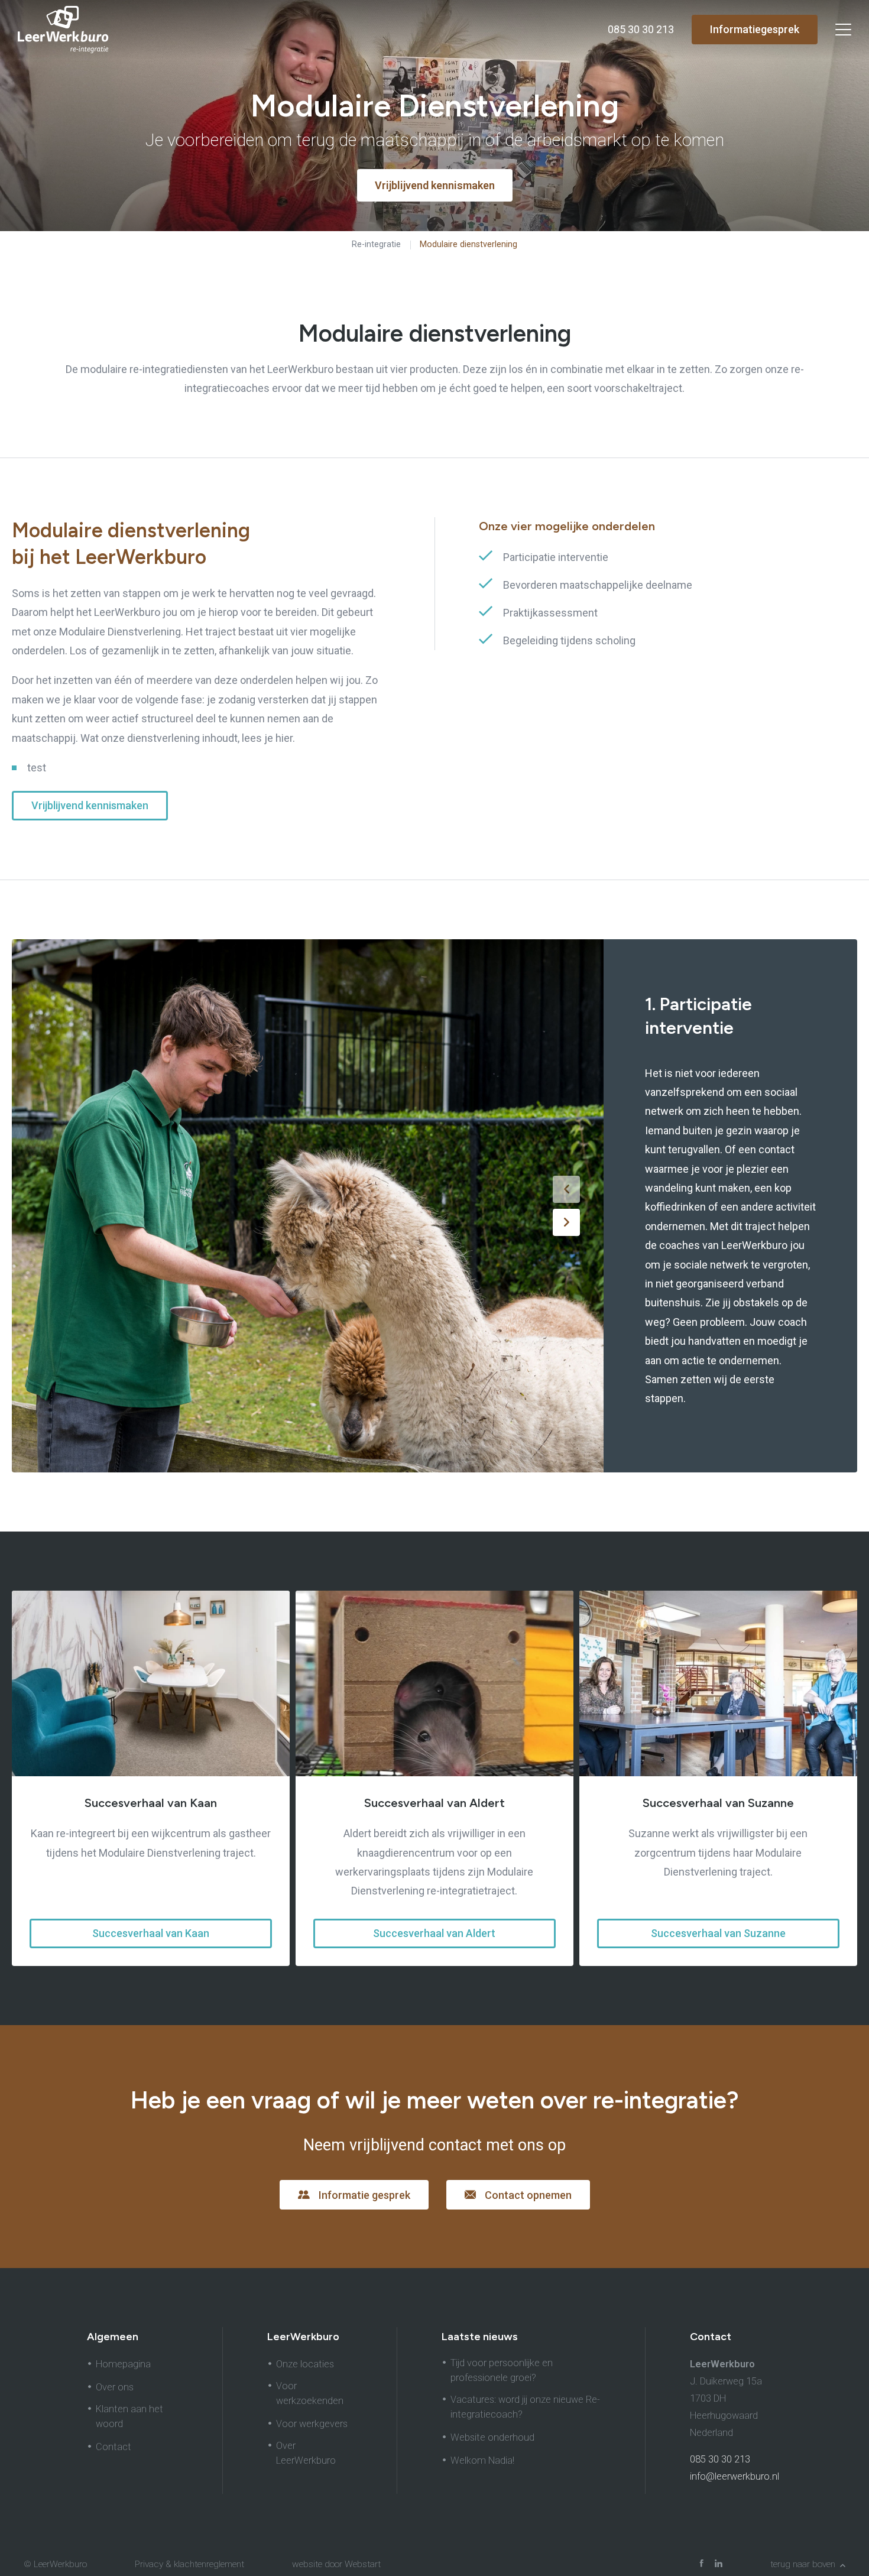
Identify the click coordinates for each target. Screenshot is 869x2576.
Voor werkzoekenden (310, 2393)
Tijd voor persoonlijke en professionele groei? (502, 2370)
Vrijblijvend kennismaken (90, 805)
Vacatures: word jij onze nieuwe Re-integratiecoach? (525, 2407)
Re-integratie (376, 244)
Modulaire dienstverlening (468, 244)
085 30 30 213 (720, 2459)
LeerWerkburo (303, 2337)
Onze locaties (305, 2364)
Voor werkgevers (312, 2424)
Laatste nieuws (480, 2337)
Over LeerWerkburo (306, 2453)
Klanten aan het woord (129, 2416)
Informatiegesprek (755, 29)
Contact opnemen (528, 2195)
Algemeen (113, 2337)
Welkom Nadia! (482, 2460)
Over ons (115, 2387)
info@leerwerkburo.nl (735, 2476)
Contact (114, 2447)
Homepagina (123, 2364)
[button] (566, 1189)
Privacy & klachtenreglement (189, 2564)
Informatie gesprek (364, 2195)
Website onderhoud (492, 2437)
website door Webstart (336, 2564)
